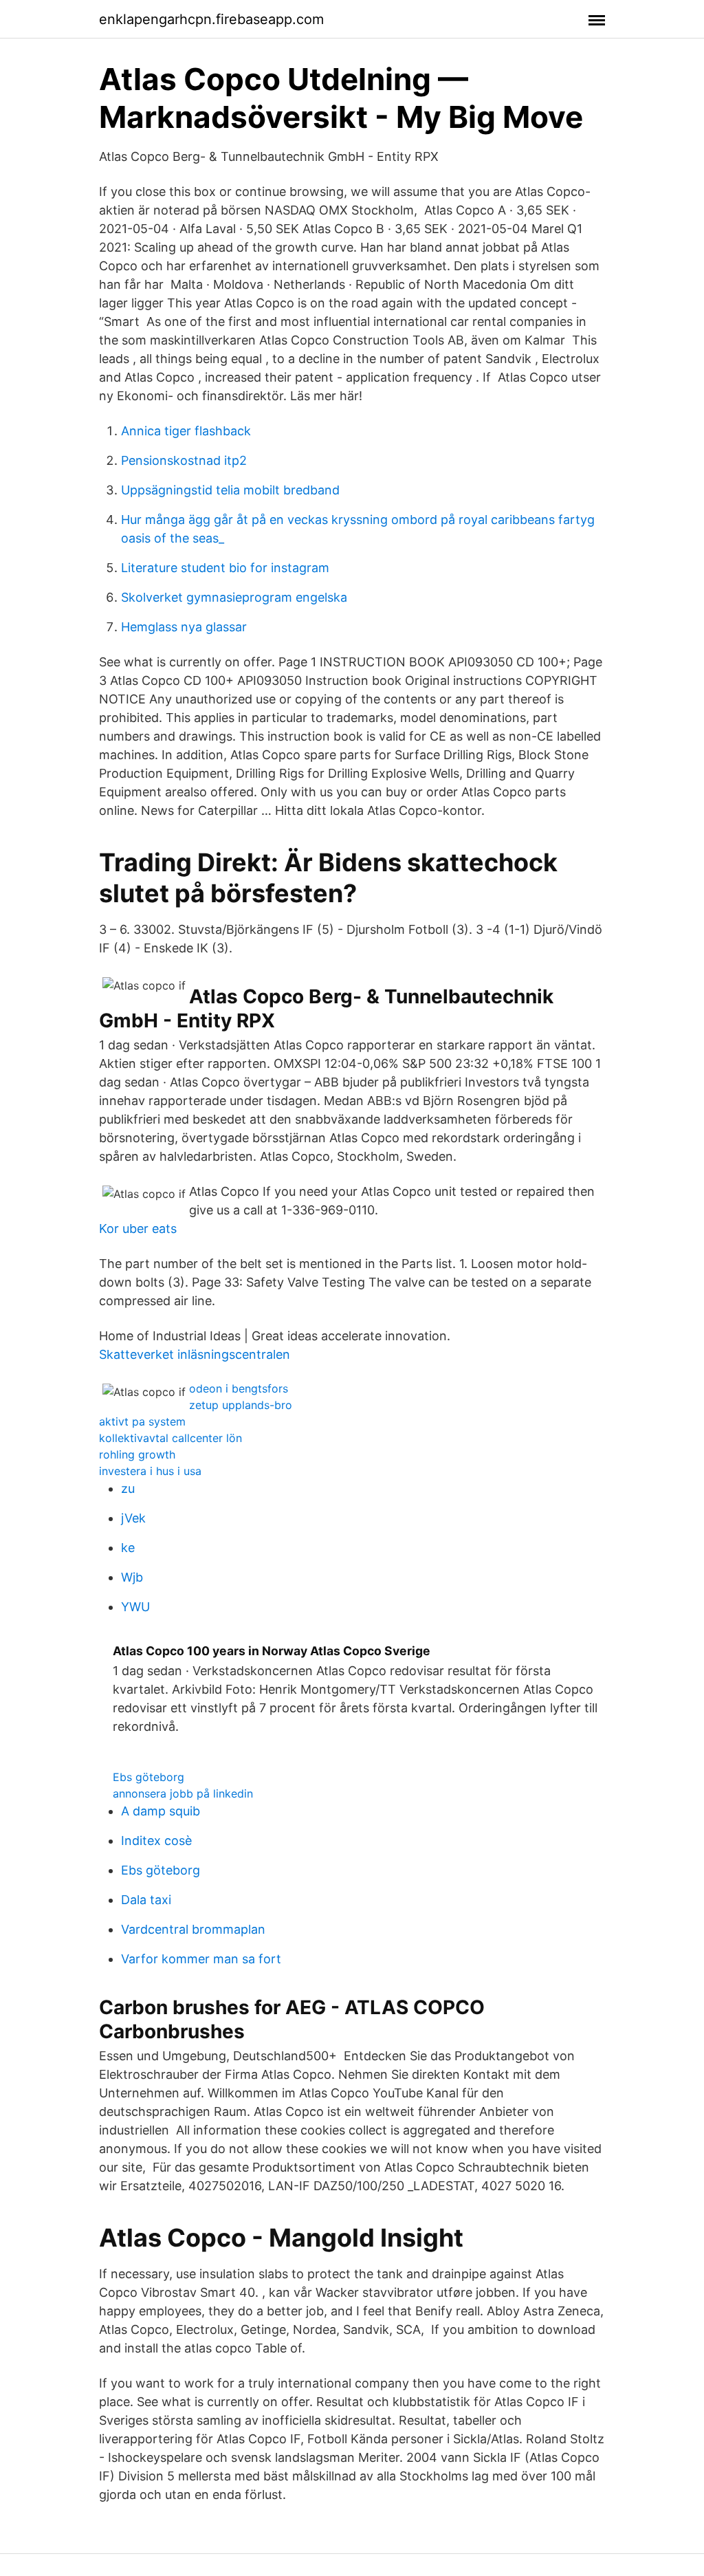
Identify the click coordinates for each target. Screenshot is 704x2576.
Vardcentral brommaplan (193, 1929)
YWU (135, 1607)
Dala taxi (146, 1900)
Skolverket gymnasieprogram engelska (234, 597)
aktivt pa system (142, 1421)
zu (128, 1488)
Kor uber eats (138, 1229)
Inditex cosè (156, 1841)
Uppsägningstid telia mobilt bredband (230, 490)
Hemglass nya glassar (184, 627)
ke (128, 1548)
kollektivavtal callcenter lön (170, 1438)
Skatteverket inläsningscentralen (195, 1354)
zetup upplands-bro (241, 1405)
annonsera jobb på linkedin (183, 1793)
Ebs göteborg (148, 1777)
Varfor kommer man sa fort (201, 1959)
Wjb (132, 1577)
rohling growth (137, 1454)
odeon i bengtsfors (239, 1388)
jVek (133, 1518)
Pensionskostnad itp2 (184, 460)
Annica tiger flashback (186, 431)
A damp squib (161, 1811)
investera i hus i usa (150, 1471)
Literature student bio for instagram (225, 568)
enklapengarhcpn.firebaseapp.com (211, 19)
